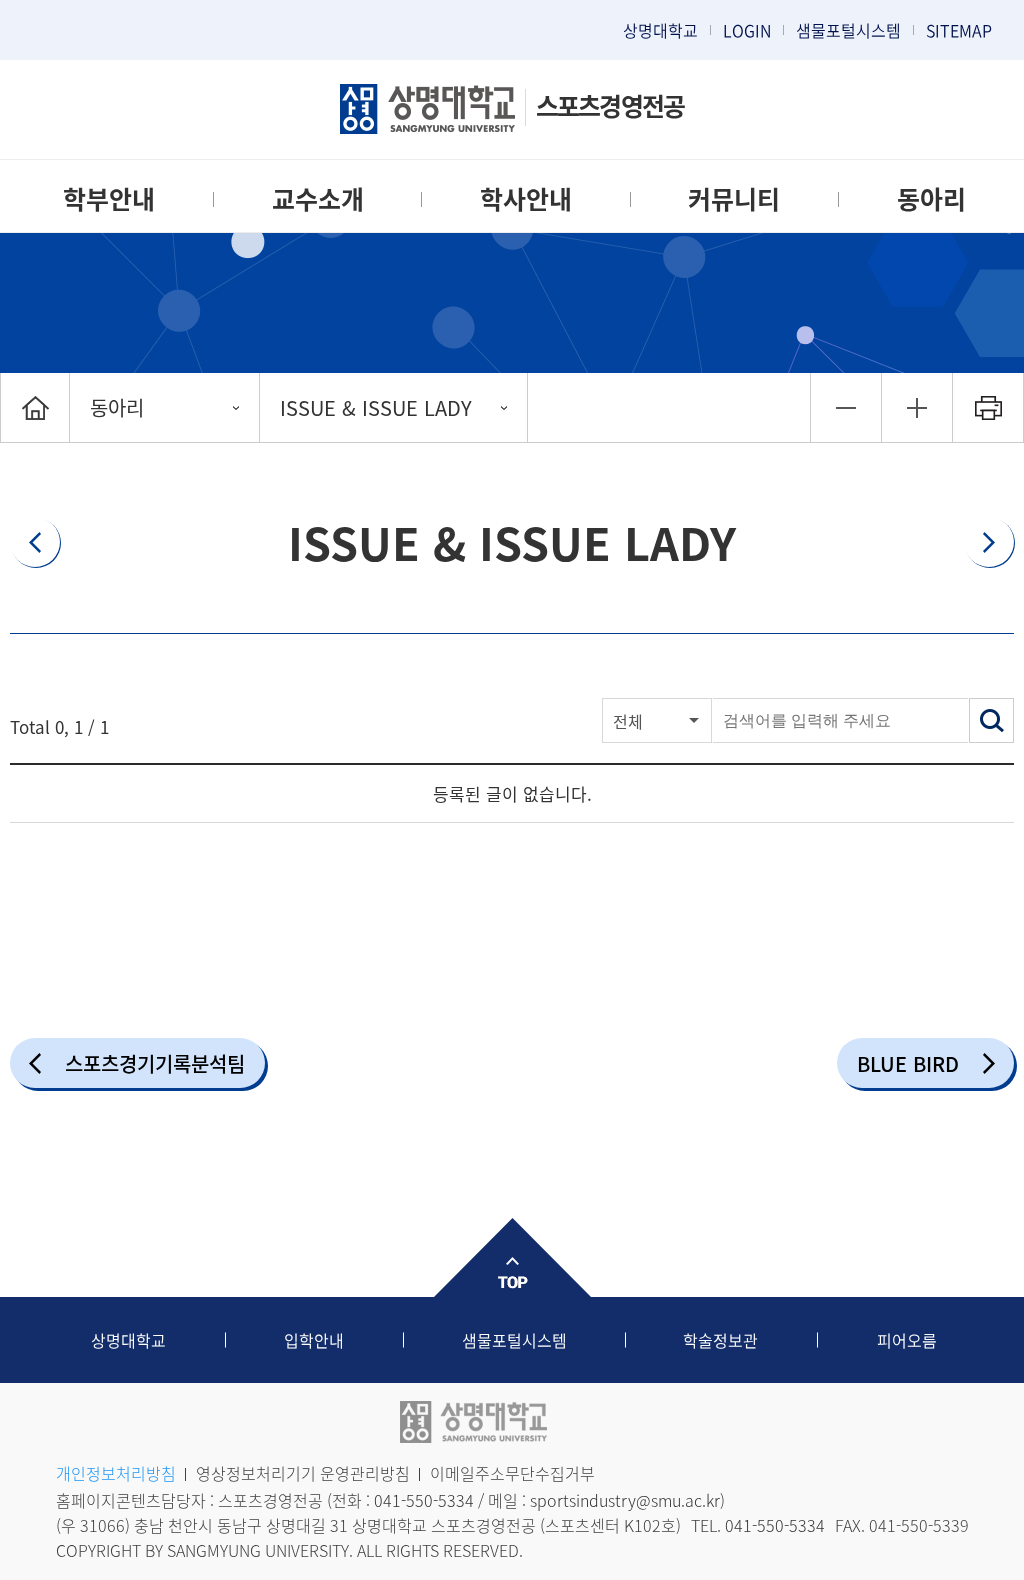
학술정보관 (720, 1340)
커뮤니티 (734, 198)
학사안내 (526, 198)
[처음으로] (35, 407)
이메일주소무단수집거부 (512, 1473)
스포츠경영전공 (610, 105)
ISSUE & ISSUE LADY (376, 407)
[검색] (991, 720)
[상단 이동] (512, 1257)
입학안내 (314, 1340)
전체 (628, 721)
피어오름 (907, 1340)
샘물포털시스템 (514, 1340)
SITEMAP (959, 30)
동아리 (931, 198)
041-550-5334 (424, 1500)
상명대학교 (660, 30)
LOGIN (747, 30)
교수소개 (318, 198)
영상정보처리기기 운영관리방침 (303, 1473)
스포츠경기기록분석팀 (155, 1063)
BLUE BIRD (908, 1063)
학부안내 (109, 198)
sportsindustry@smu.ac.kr (625, 1500)
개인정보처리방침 (116, 1473)
